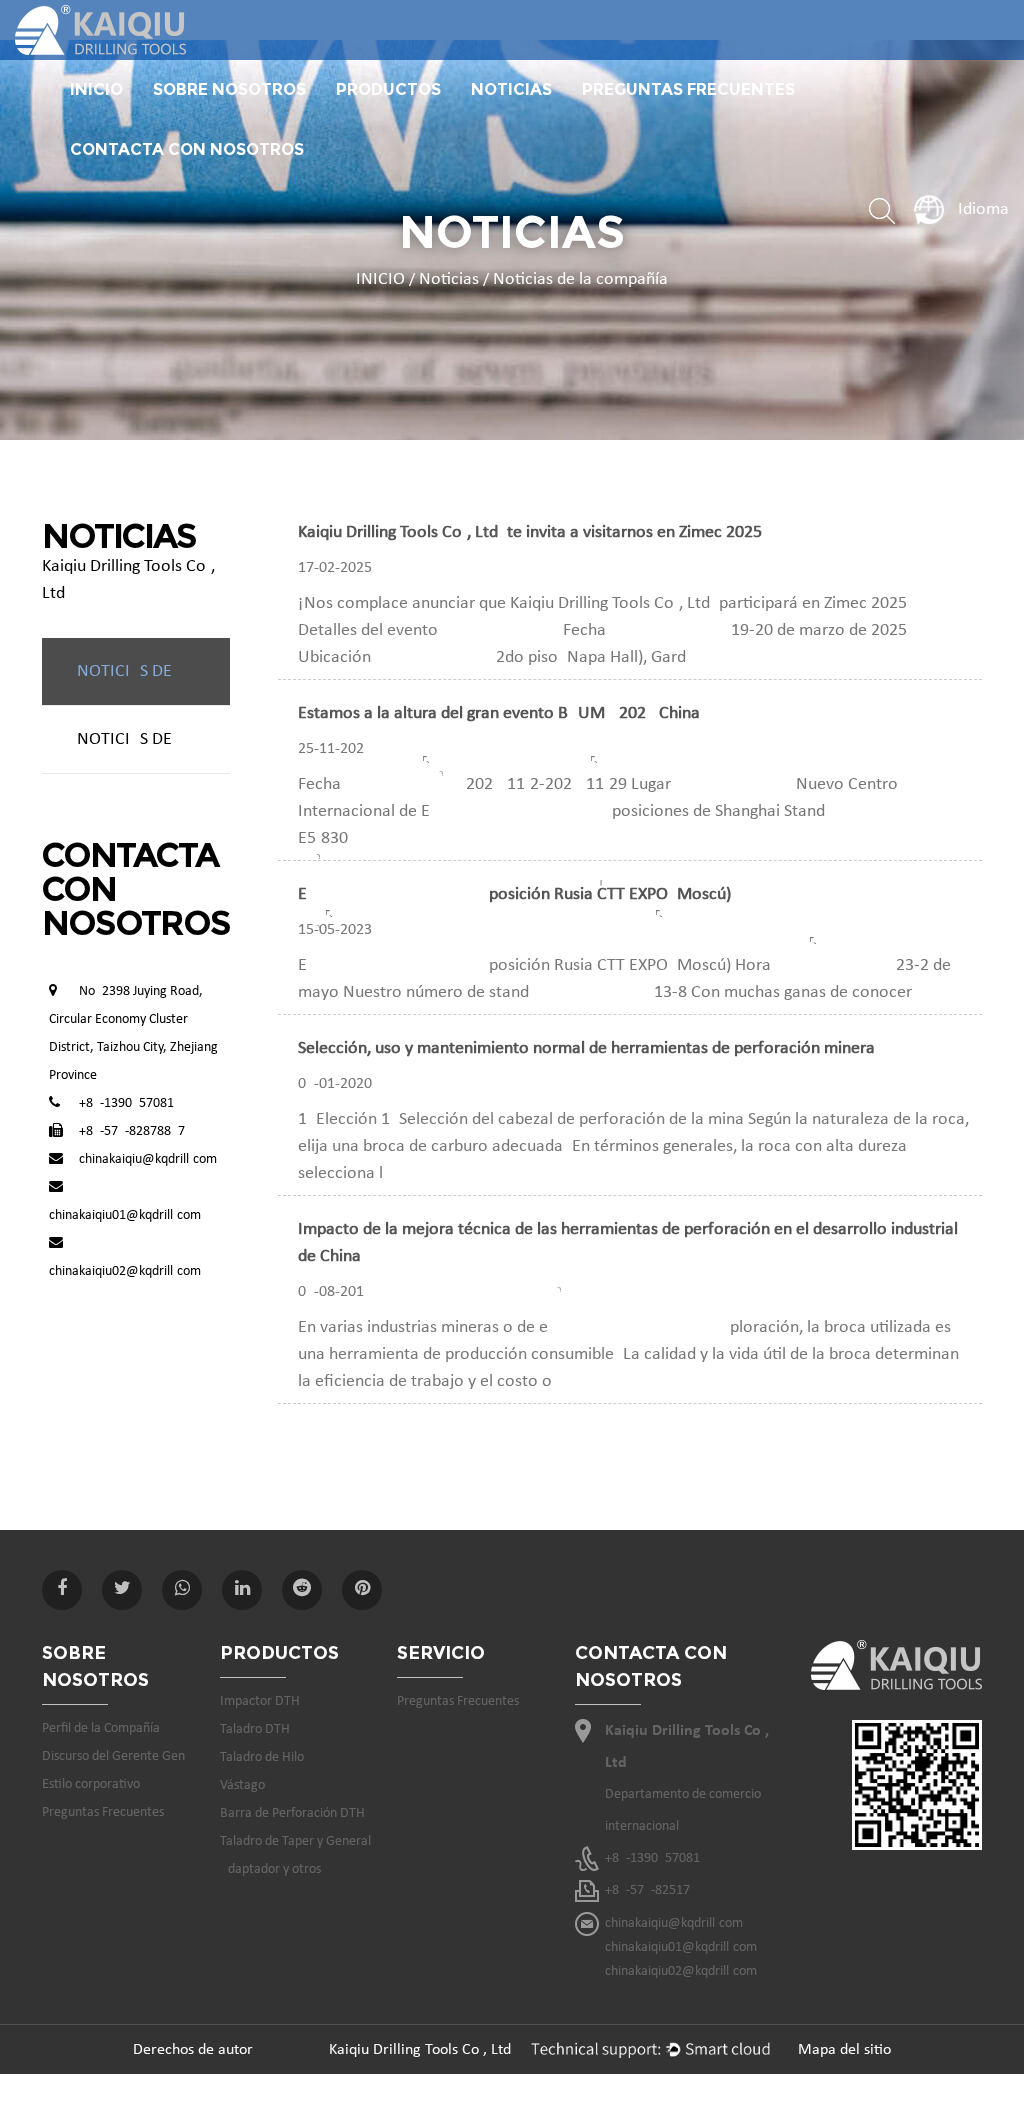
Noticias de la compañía (153, 671)
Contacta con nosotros (187, 149)
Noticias (511, 89)
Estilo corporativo (91, 1784)
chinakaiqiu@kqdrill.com (148, 1159)
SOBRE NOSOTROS (229, 89)
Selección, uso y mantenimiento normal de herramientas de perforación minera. (589, 1048)
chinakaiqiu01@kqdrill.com (125, 1215)
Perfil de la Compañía (101, 1728)
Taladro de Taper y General (295, 1841)
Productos (388, 89)
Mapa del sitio (844, 2050)
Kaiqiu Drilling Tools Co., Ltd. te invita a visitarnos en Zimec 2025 (530, 532)
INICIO (96, 89)
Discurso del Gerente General (232, 116)
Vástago (242, 1785)
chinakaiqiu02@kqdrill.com (125, 1271)
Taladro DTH (255, 1729)
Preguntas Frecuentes (688, 89)
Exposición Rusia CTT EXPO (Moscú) (514, 894)
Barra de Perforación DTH (292, 1813)
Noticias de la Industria (153, 739)
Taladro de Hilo (262, 1757)
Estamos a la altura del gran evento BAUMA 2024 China (499, 713)
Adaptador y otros (270, 1869)
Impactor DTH (260, 1701)
